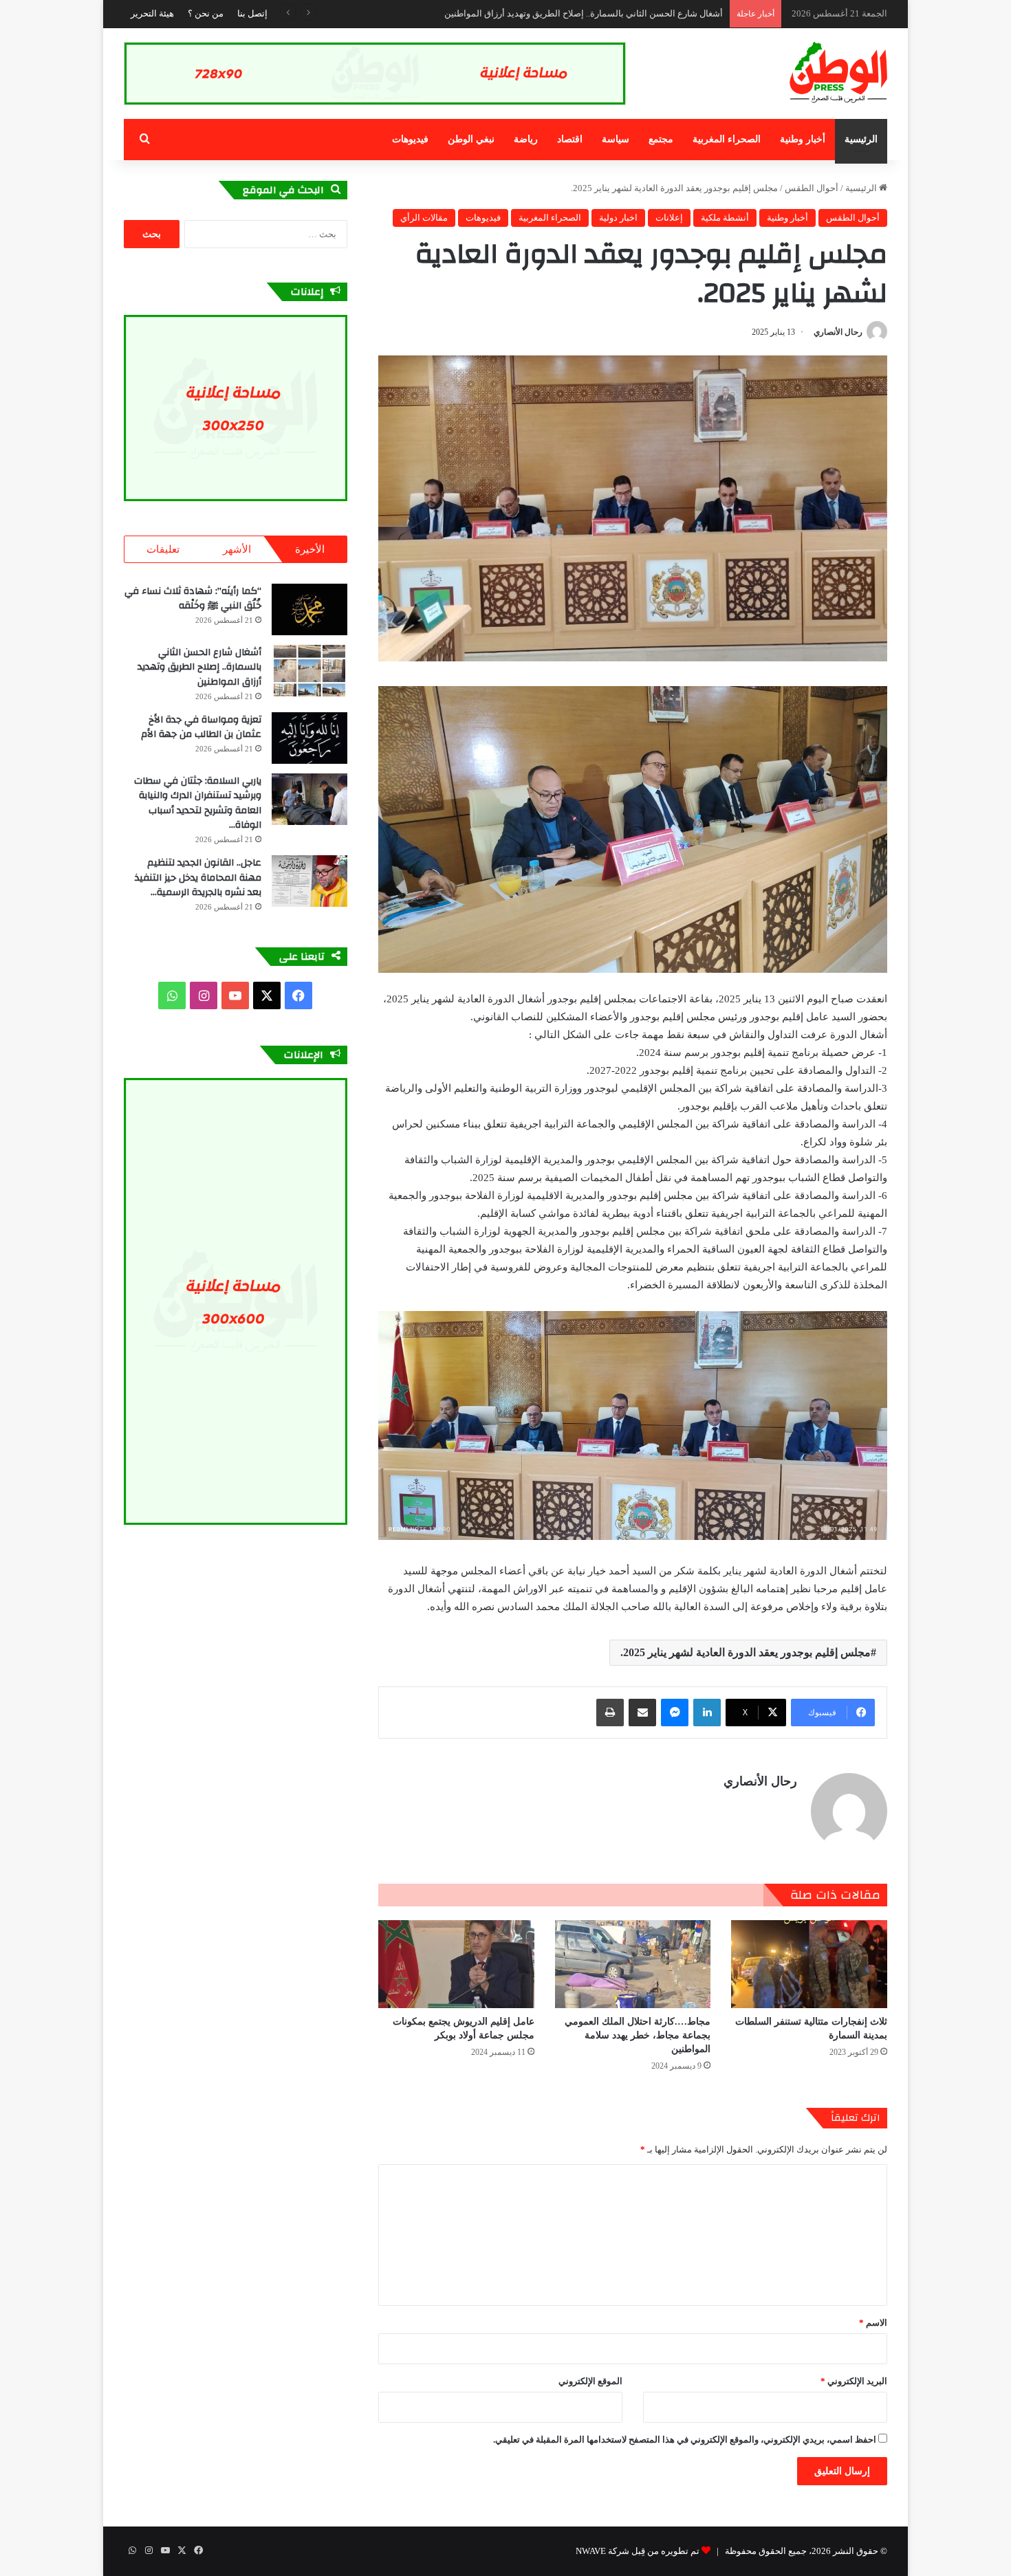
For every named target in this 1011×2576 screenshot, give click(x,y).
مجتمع (661, 139)
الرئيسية (861, 139)
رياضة (526, 139)
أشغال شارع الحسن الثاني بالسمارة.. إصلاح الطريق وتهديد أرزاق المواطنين (199, 667)
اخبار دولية (618, 218)
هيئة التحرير (152, 13)
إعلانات (669, 218)
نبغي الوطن (471, 139)
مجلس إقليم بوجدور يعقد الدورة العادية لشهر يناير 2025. (746, 1652)
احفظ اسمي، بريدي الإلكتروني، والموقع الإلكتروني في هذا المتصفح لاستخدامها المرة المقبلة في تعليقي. (685, 2440)
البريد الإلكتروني (854, 2381)
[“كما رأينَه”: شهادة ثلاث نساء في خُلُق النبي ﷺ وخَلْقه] (309, 609)
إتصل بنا (252, 13)
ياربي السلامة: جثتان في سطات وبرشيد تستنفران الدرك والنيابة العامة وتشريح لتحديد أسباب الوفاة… (198, 803)
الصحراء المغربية (727, 139)
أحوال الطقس (812, 188)
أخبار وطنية (803, 139)
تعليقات (163, 549)
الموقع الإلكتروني (590, 2381)
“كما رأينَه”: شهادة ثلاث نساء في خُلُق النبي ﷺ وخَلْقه (193, 599)
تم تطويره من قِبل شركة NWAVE (638, 2551)
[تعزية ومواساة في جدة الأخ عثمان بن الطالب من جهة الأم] (309, 738)
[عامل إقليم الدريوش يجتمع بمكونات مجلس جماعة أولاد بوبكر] (456, 1964)
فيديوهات (410, 139)
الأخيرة (310, 549)
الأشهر (237, 549)
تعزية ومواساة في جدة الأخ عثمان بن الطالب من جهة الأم (617, 13)
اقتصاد (570, 139)
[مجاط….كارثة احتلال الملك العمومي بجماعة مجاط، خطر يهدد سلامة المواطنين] (633, 1964)
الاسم (873, 2323)
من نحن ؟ (206, 13)
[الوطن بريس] (838, 73)
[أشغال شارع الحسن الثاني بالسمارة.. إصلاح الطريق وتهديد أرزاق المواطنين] (309, 671)
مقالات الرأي (424, 218)
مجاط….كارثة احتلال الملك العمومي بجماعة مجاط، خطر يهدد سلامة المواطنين (638, 2035)
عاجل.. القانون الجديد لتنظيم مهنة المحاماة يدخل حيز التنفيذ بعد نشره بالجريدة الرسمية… (198, 878)
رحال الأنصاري (838, 332)
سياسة (616, 139)
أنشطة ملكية (725, 218)
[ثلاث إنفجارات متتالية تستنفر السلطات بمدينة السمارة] (809, 1964)
